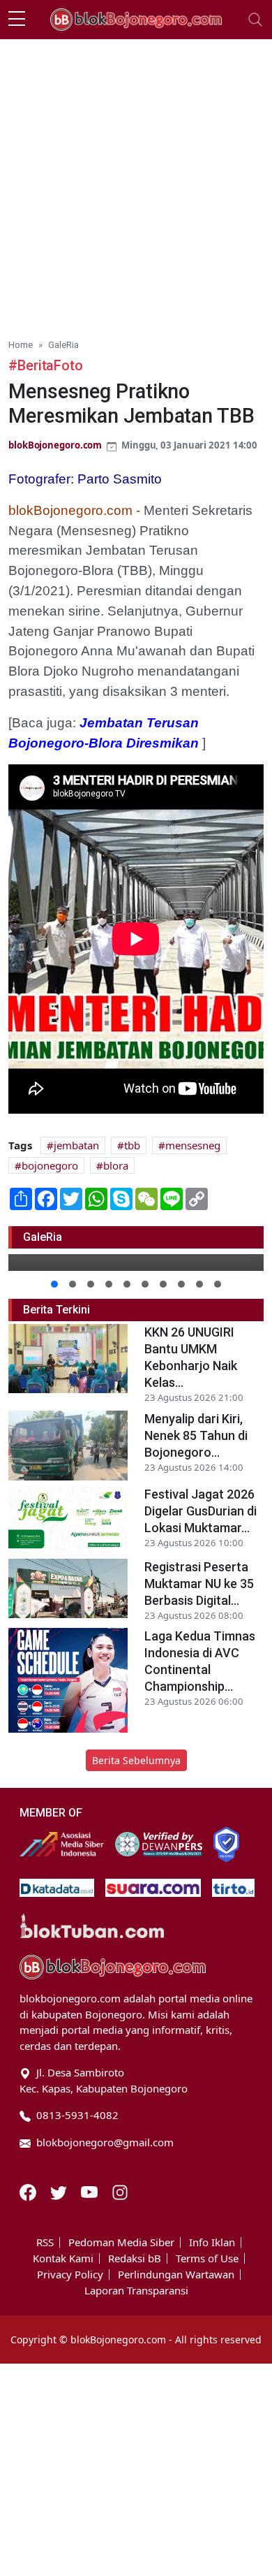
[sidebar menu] (17, 20)
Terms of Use (207, 2258)
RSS (45, 2242)
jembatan (76, 1145)
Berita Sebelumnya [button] (136, 1760)
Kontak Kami (63, 2258)
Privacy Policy (70, 2275)
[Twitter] (60, 2191)
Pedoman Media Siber (121, 2242)
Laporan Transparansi (136, 2291)
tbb (132, 1145)
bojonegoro (50, 1165)
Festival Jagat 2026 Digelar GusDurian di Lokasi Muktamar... (201, 1511)
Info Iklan (212, 2242)
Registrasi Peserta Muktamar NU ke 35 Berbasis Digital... (199, 1584)
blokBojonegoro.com (55, 445)
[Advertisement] (136, 183)
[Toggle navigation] (255, 20)
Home (21, 344)
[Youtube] (91, 2191)
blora (116, 1165)
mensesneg (193, 1145)
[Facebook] (29, 2191)
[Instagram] (120, 2191)
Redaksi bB (135, 2258)
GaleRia (63, 344)
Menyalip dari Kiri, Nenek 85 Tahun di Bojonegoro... (196, 1435)
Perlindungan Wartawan (176, 2275)
